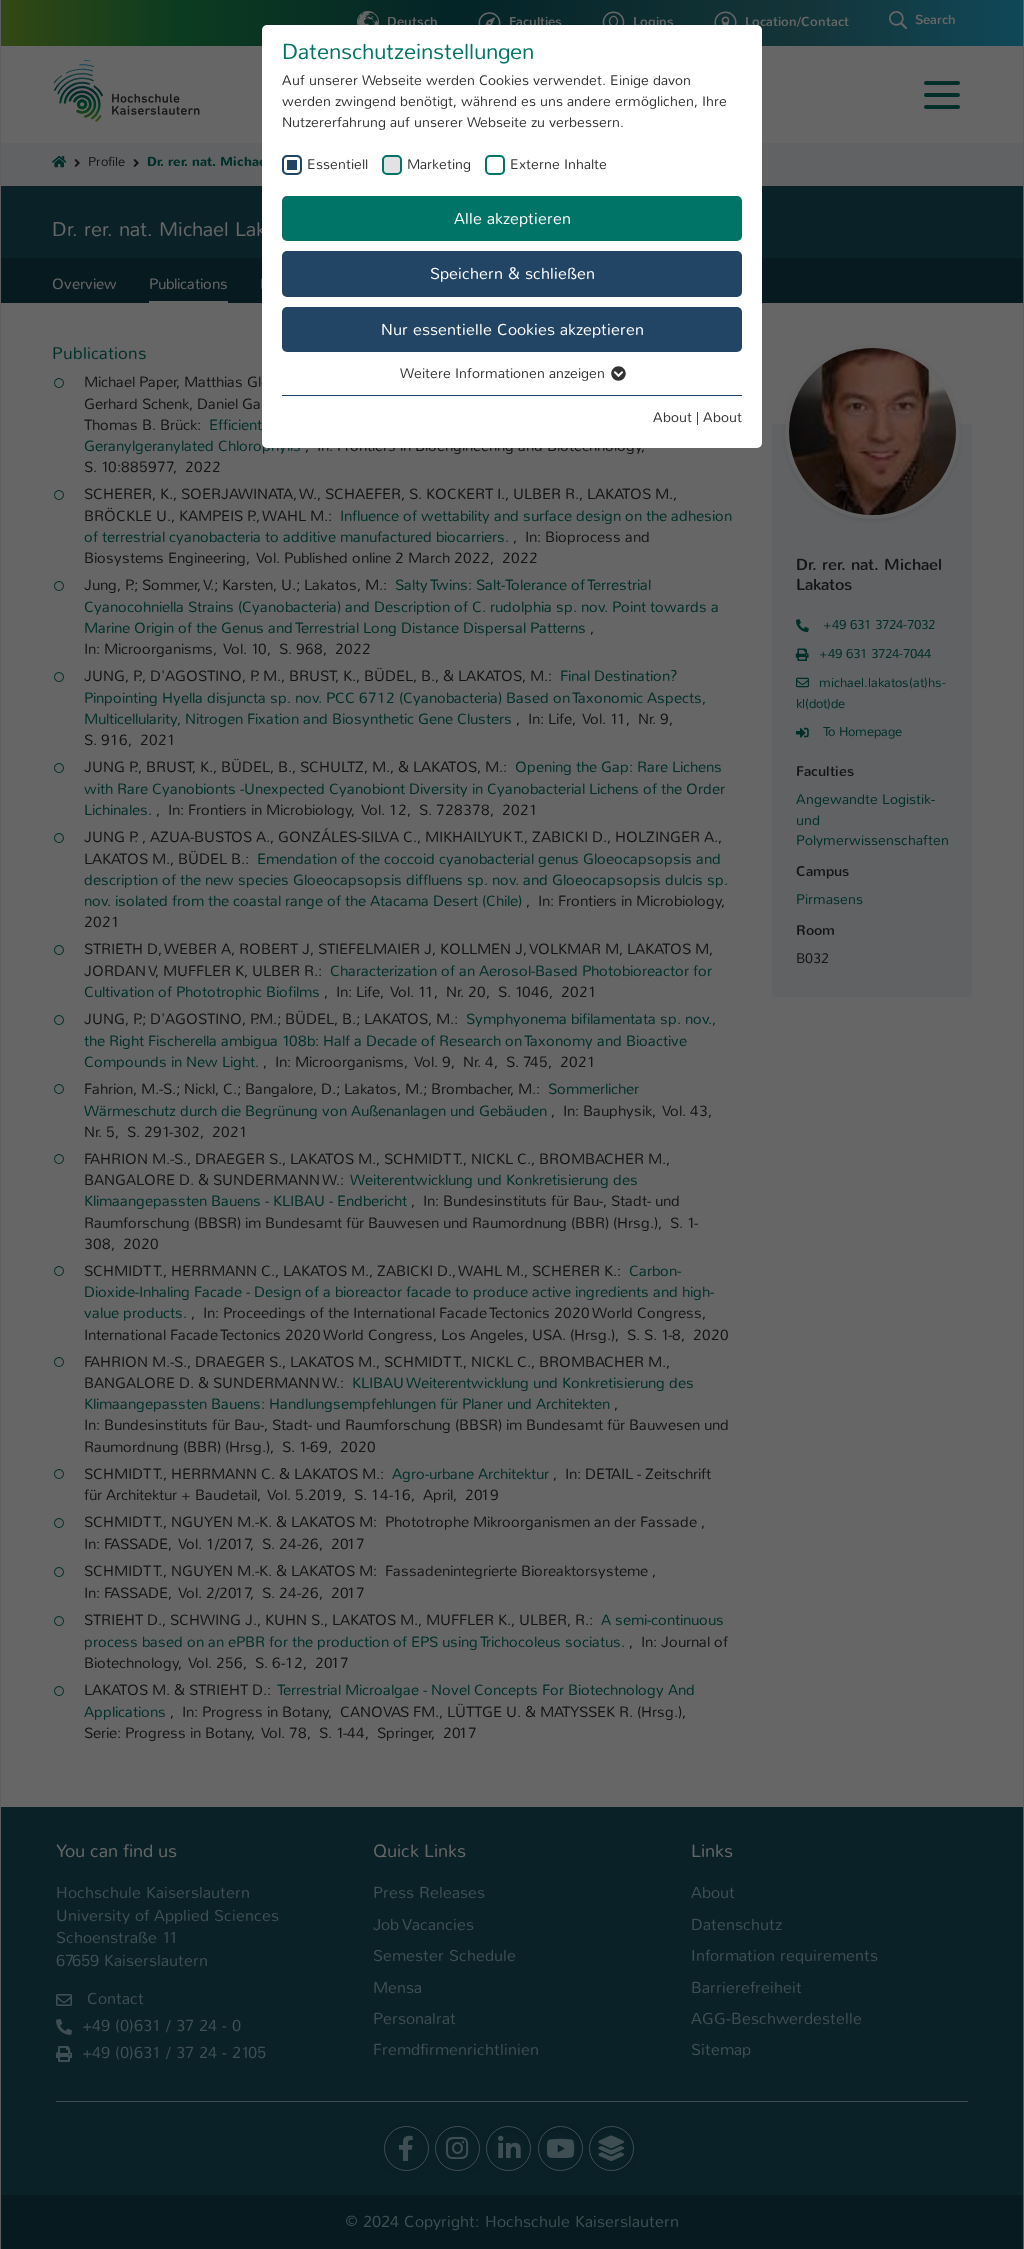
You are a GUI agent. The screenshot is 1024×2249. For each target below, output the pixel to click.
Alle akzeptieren (512, 218)
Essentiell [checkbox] (337, 164)
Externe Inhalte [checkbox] (558, 164)
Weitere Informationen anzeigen (504, 373)
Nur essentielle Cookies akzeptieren (512, 329)
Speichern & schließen (512, 273)
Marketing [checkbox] (439, 164)
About (672, 417)
